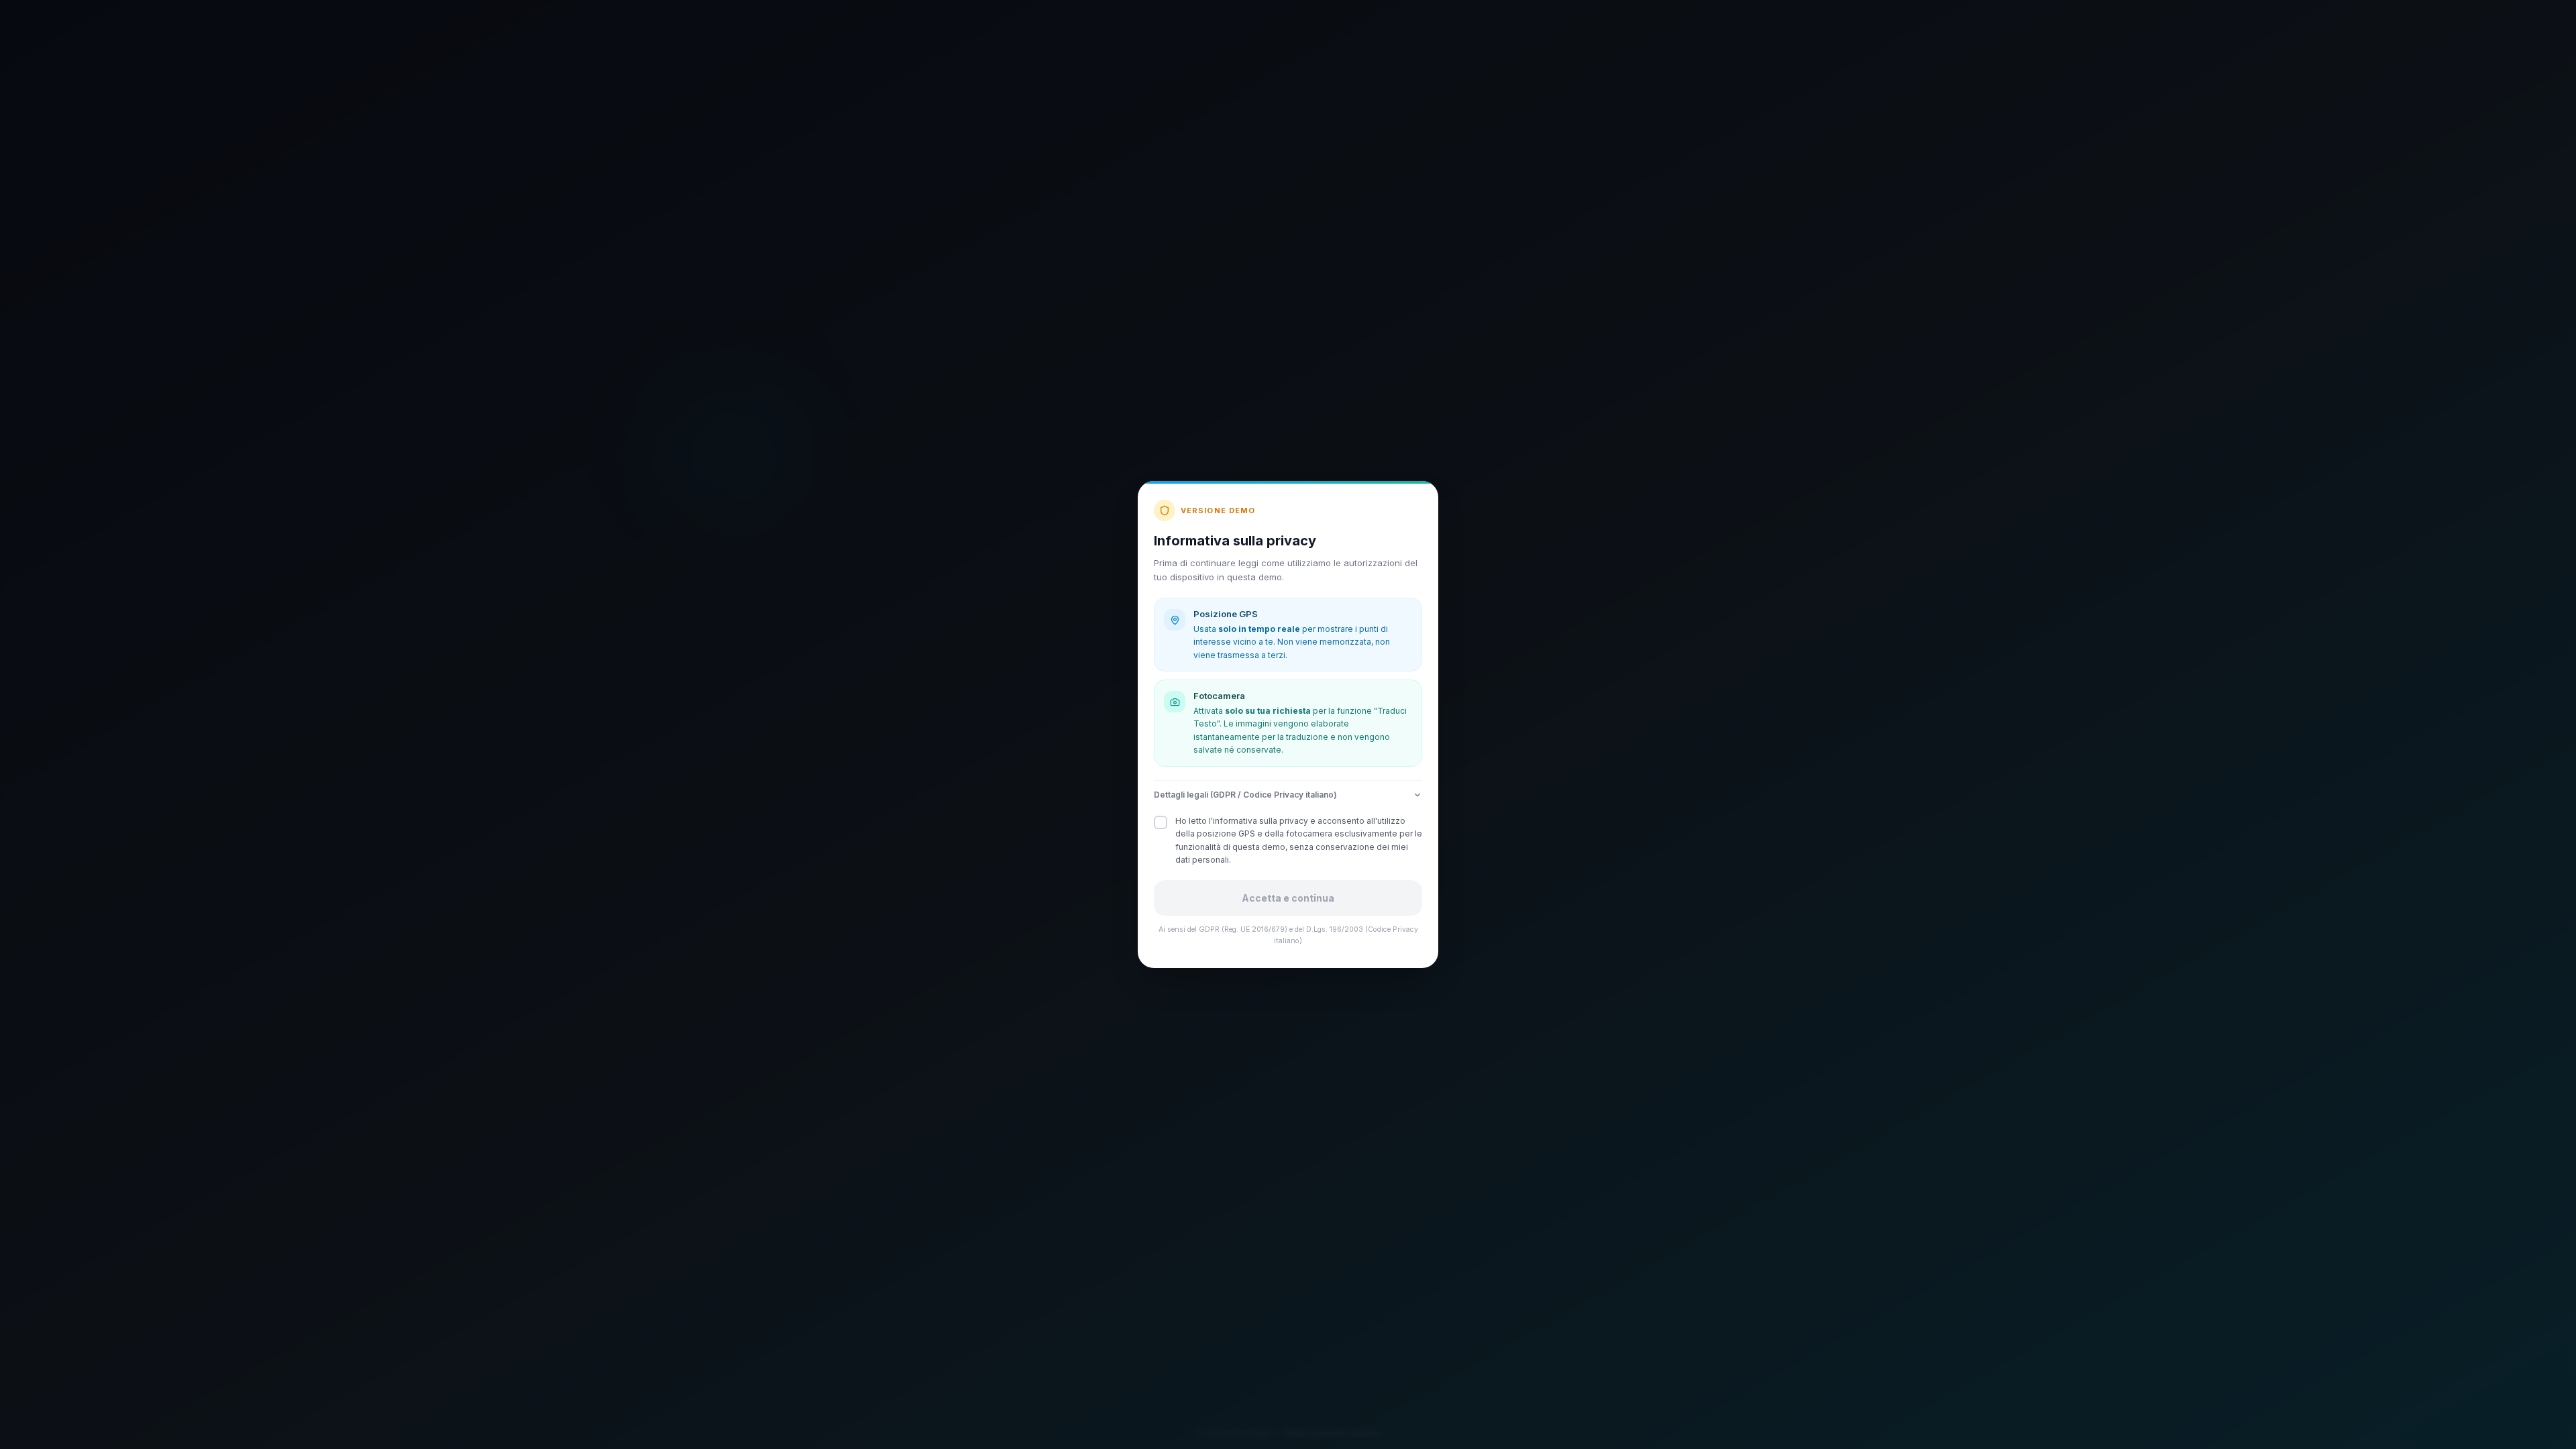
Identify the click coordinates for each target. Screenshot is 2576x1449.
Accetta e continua (1288, 898)
